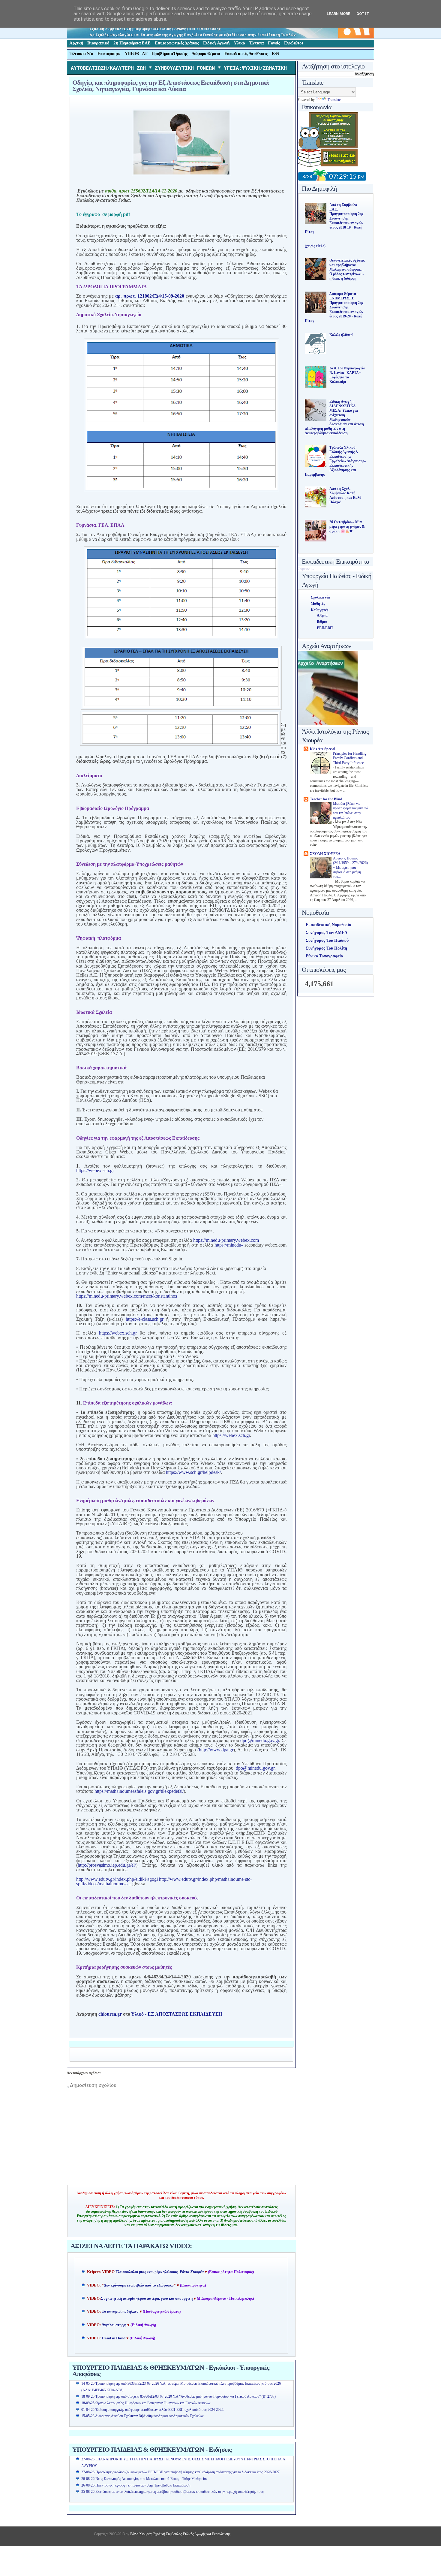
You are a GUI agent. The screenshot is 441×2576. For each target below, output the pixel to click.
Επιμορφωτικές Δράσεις (177, 43)
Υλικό (239, 43)
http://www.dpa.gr (216, 1750)
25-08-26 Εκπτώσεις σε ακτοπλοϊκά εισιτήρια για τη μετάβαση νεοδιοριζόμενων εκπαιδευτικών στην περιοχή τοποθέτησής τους (172, 2492)
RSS (275, 54)
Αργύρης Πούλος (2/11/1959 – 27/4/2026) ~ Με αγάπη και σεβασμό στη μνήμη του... (350, 868)
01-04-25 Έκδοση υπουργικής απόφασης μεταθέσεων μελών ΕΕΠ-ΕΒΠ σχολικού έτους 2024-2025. (153, 2410)
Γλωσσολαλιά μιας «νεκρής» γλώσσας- (160, 2272)
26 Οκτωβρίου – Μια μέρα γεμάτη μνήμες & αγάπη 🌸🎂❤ (347, 527)
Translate (334, 100)
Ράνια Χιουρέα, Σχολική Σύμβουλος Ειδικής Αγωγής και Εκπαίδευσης (180, 2534)
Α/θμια (322, 615)
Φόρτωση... (306, 568)
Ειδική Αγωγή (216, 43)
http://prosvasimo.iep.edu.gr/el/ (107, 1865)
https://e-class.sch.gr (145, 1319)
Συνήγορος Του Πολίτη (326, 948)
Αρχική (76, 43)
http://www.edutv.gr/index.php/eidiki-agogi (117, 1879)
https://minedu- (229, 1245)
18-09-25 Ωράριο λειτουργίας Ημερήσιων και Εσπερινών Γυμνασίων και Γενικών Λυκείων (146, 2403)
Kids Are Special (322, 749)
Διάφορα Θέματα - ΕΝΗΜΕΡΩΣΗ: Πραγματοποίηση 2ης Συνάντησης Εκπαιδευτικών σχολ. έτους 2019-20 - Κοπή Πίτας (334, 307)
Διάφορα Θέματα (206, 54)
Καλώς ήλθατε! (341, 335)
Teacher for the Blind (326, 799)
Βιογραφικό (98, 43)
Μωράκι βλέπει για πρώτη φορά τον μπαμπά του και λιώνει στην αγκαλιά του (351, 811)
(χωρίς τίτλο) (315, 246)
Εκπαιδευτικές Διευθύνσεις (246, 54)
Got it (363, 14)
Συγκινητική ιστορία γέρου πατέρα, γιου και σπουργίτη (147, 2299)
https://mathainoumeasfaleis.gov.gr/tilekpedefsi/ (139, 1791)
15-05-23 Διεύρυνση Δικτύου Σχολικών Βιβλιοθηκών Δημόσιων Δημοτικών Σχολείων (142, 2416)
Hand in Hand (114, 2338)
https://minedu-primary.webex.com (226, 1240)
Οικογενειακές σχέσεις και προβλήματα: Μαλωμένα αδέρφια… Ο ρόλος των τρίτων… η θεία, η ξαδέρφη (347, 269)
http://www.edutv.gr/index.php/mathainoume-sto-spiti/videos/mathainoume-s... (164, 1881)
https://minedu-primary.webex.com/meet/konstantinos (127, 1296)
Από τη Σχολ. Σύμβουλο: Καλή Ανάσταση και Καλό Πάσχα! (345, 495)
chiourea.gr (110, 2014)
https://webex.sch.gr (95, 1170)
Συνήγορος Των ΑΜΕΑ (327, 933)
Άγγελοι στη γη (114, 2325)
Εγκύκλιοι (294, 43)
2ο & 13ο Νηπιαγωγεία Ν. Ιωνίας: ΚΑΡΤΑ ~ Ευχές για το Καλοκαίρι (347, 375)
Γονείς (274, 43)
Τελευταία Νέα (81, 54)
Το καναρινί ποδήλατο (120, 2311)
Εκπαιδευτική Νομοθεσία (328, 925)
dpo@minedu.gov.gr (260, 1740)
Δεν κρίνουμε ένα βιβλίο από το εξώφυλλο (139, 2285)
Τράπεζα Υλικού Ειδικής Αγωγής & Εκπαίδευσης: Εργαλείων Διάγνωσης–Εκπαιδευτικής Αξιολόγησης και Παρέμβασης (335, 461)
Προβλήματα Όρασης (169, 54)
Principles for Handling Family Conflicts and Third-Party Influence (350, 758)
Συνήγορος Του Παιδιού (327, 940)
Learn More (339, 14)
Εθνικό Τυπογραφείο (324, 956)
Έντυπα (256, 43)
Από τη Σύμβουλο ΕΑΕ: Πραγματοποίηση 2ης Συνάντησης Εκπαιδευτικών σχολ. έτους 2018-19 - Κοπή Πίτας (334, 218)
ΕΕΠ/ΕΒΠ (325, 628)
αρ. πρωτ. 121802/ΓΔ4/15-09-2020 (150, 296)
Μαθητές (318, 604)
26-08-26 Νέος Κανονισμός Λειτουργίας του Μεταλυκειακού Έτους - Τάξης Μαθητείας (144, 2479)
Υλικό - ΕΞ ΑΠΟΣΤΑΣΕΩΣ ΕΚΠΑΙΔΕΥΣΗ (177, 2014)
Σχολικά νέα (320, 597)
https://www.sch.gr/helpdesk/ (193, 1472)
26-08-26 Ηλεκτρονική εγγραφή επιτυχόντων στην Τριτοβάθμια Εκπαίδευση (136, 2485)
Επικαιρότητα (109, 54)
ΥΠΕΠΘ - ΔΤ (136, 54)
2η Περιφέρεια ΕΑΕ (132, 43)
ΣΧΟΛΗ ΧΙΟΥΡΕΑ (325, 854)
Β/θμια (322, 622)
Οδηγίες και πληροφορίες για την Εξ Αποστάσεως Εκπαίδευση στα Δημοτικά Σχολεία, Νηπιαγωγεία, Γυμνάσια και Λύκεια (170, 86)
